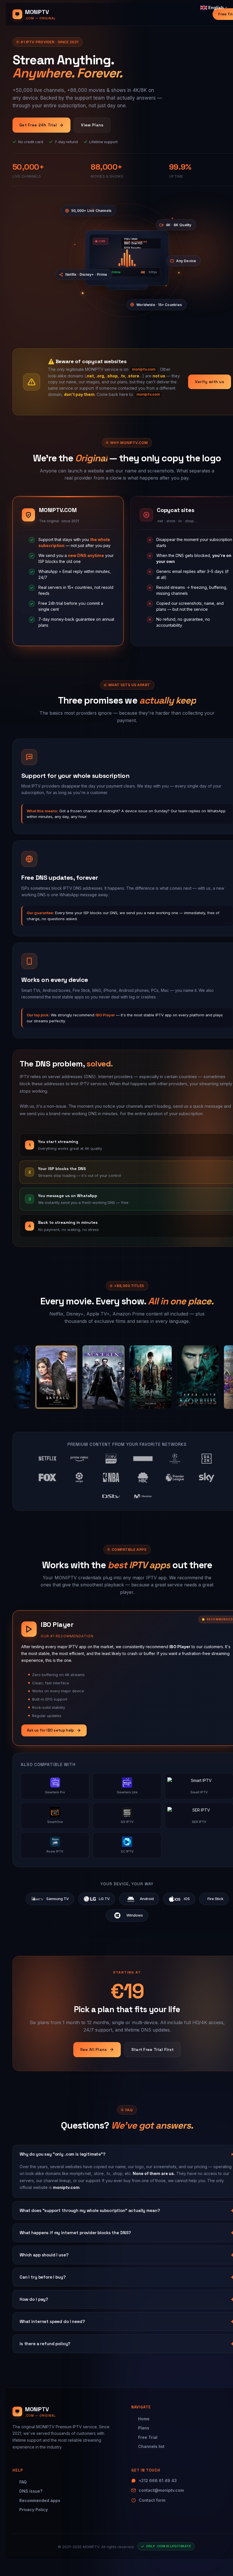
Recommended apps (40, 2500)
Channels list (151, 2446)
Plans (144, 2428)
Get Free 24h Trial (38, 125)
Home (144, 2419)
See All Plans (94, 2049)
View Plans (92, 125)
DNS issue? (31, 2491)
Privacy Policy (34, 2510)
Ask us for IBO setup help (51, 1730)
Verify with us (210, 382)
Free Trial (148, 2437)
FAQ (23, 2482)
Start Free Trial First (153, 2049)
